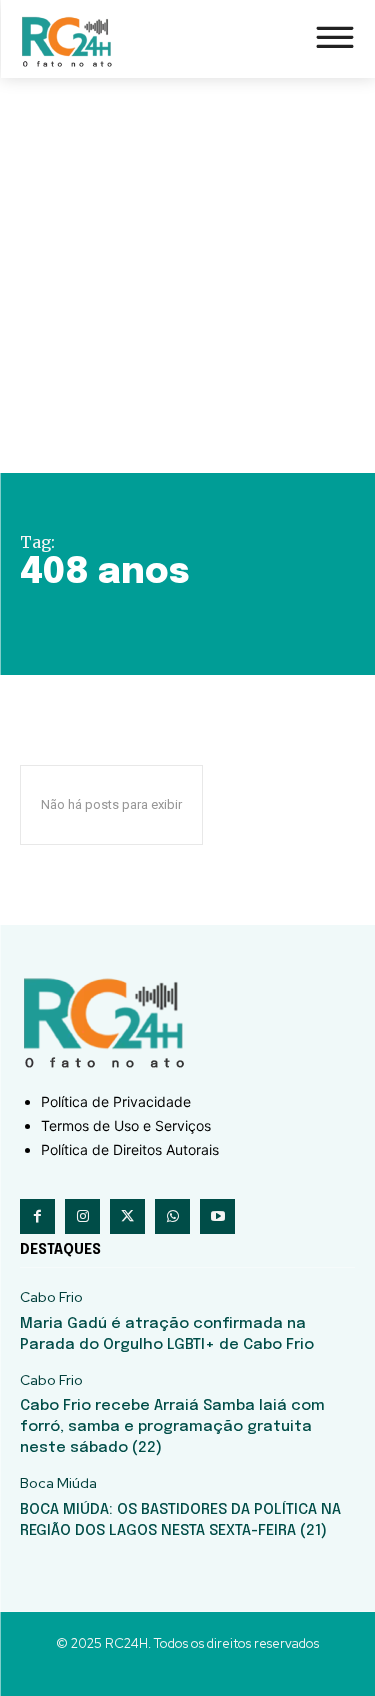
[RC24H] (70, 41)
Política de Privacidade (116, 1101)
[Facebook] (37, 1216)
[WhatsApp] (172, 1216)
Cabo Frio (51, 1297)
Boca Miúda (58, 1483)
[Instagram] (82, 1216)
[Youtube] (217, 1216)
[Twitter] (127, 1216)
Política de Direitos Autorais (130, 1149)
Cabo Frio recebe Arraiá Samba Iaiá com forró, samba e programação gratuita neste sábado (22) (172, 1427)
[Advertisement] (187, 275)
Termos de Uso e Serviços (126, 1125)
